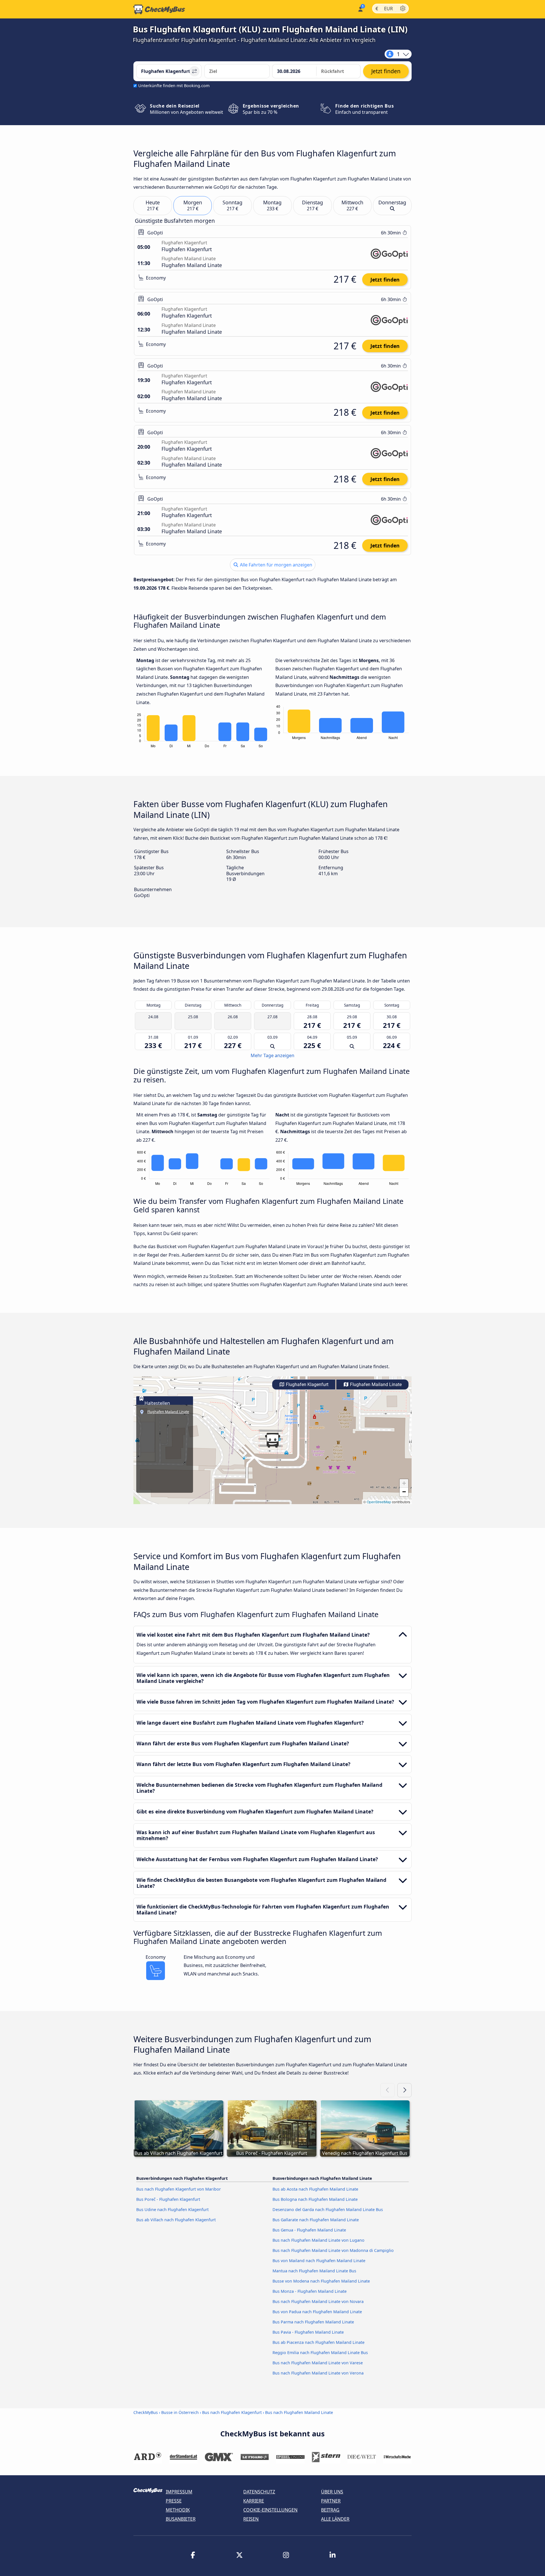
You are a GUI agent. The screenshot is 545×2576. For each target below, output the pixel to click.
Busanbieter (181, 2519)
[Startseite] (159, 9)
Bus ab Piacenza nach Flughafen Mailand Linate (318, 2342)
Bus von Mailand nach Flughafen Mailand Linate (319, 2261)
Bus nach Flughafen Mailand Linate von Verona (318, 2373)
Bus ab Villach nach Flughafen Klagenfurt (176, 2220)
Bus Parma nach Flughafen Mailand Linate (313, 2322)
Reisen (251, 2519)
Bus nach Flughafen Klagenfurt (232, 2412)
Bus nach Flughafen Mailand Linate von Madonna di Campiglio (333, 2250)
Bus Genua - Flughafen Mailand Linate (309, 2230)
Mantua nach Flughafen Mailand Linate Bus (314, 2271)
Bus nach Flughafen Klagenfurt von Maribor (179, 2189)
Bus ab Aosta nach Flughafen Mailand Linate (315, 2189)
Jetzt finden (385, 280)
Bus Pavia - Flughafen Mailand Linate (308, 2332)
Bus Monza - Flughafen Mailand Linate (310, 2291)
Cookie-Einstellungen (270, 2510)
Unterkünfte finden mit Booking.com (174, 86)
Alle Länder (335, 2519)
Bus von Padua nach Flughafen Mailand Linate (317, 2312)
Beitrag (330, 2510)
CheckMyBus (146, 2412)
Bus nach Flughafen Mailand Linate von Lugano (318, 2240)
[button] (272, 1440)
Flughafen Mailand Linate (375, 1384)
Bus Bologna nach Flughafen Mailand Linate (315, 2199)
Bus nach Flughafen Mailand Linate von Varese (318, 2363)
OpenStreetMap (379, 1502)
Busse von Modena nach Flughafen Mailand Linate (321, 2281)
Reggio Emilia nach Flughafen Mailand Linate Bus (320, 2353)
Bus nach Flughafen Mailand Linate (299, 2412)
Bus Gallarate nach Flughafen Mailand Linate (316, 2220)
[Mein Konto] (360, 9)
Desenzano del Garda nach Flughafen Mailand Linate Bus (328, 2209)
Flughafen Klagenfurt (307, 1384)
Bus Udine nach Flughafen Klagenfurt (172, 2209)
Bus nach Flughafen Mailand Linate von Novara (318, 2301)
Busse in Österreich (180, 2412)
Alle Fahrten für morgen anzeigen (275, 565)
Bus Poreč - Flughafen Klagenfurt (168, 2199)
